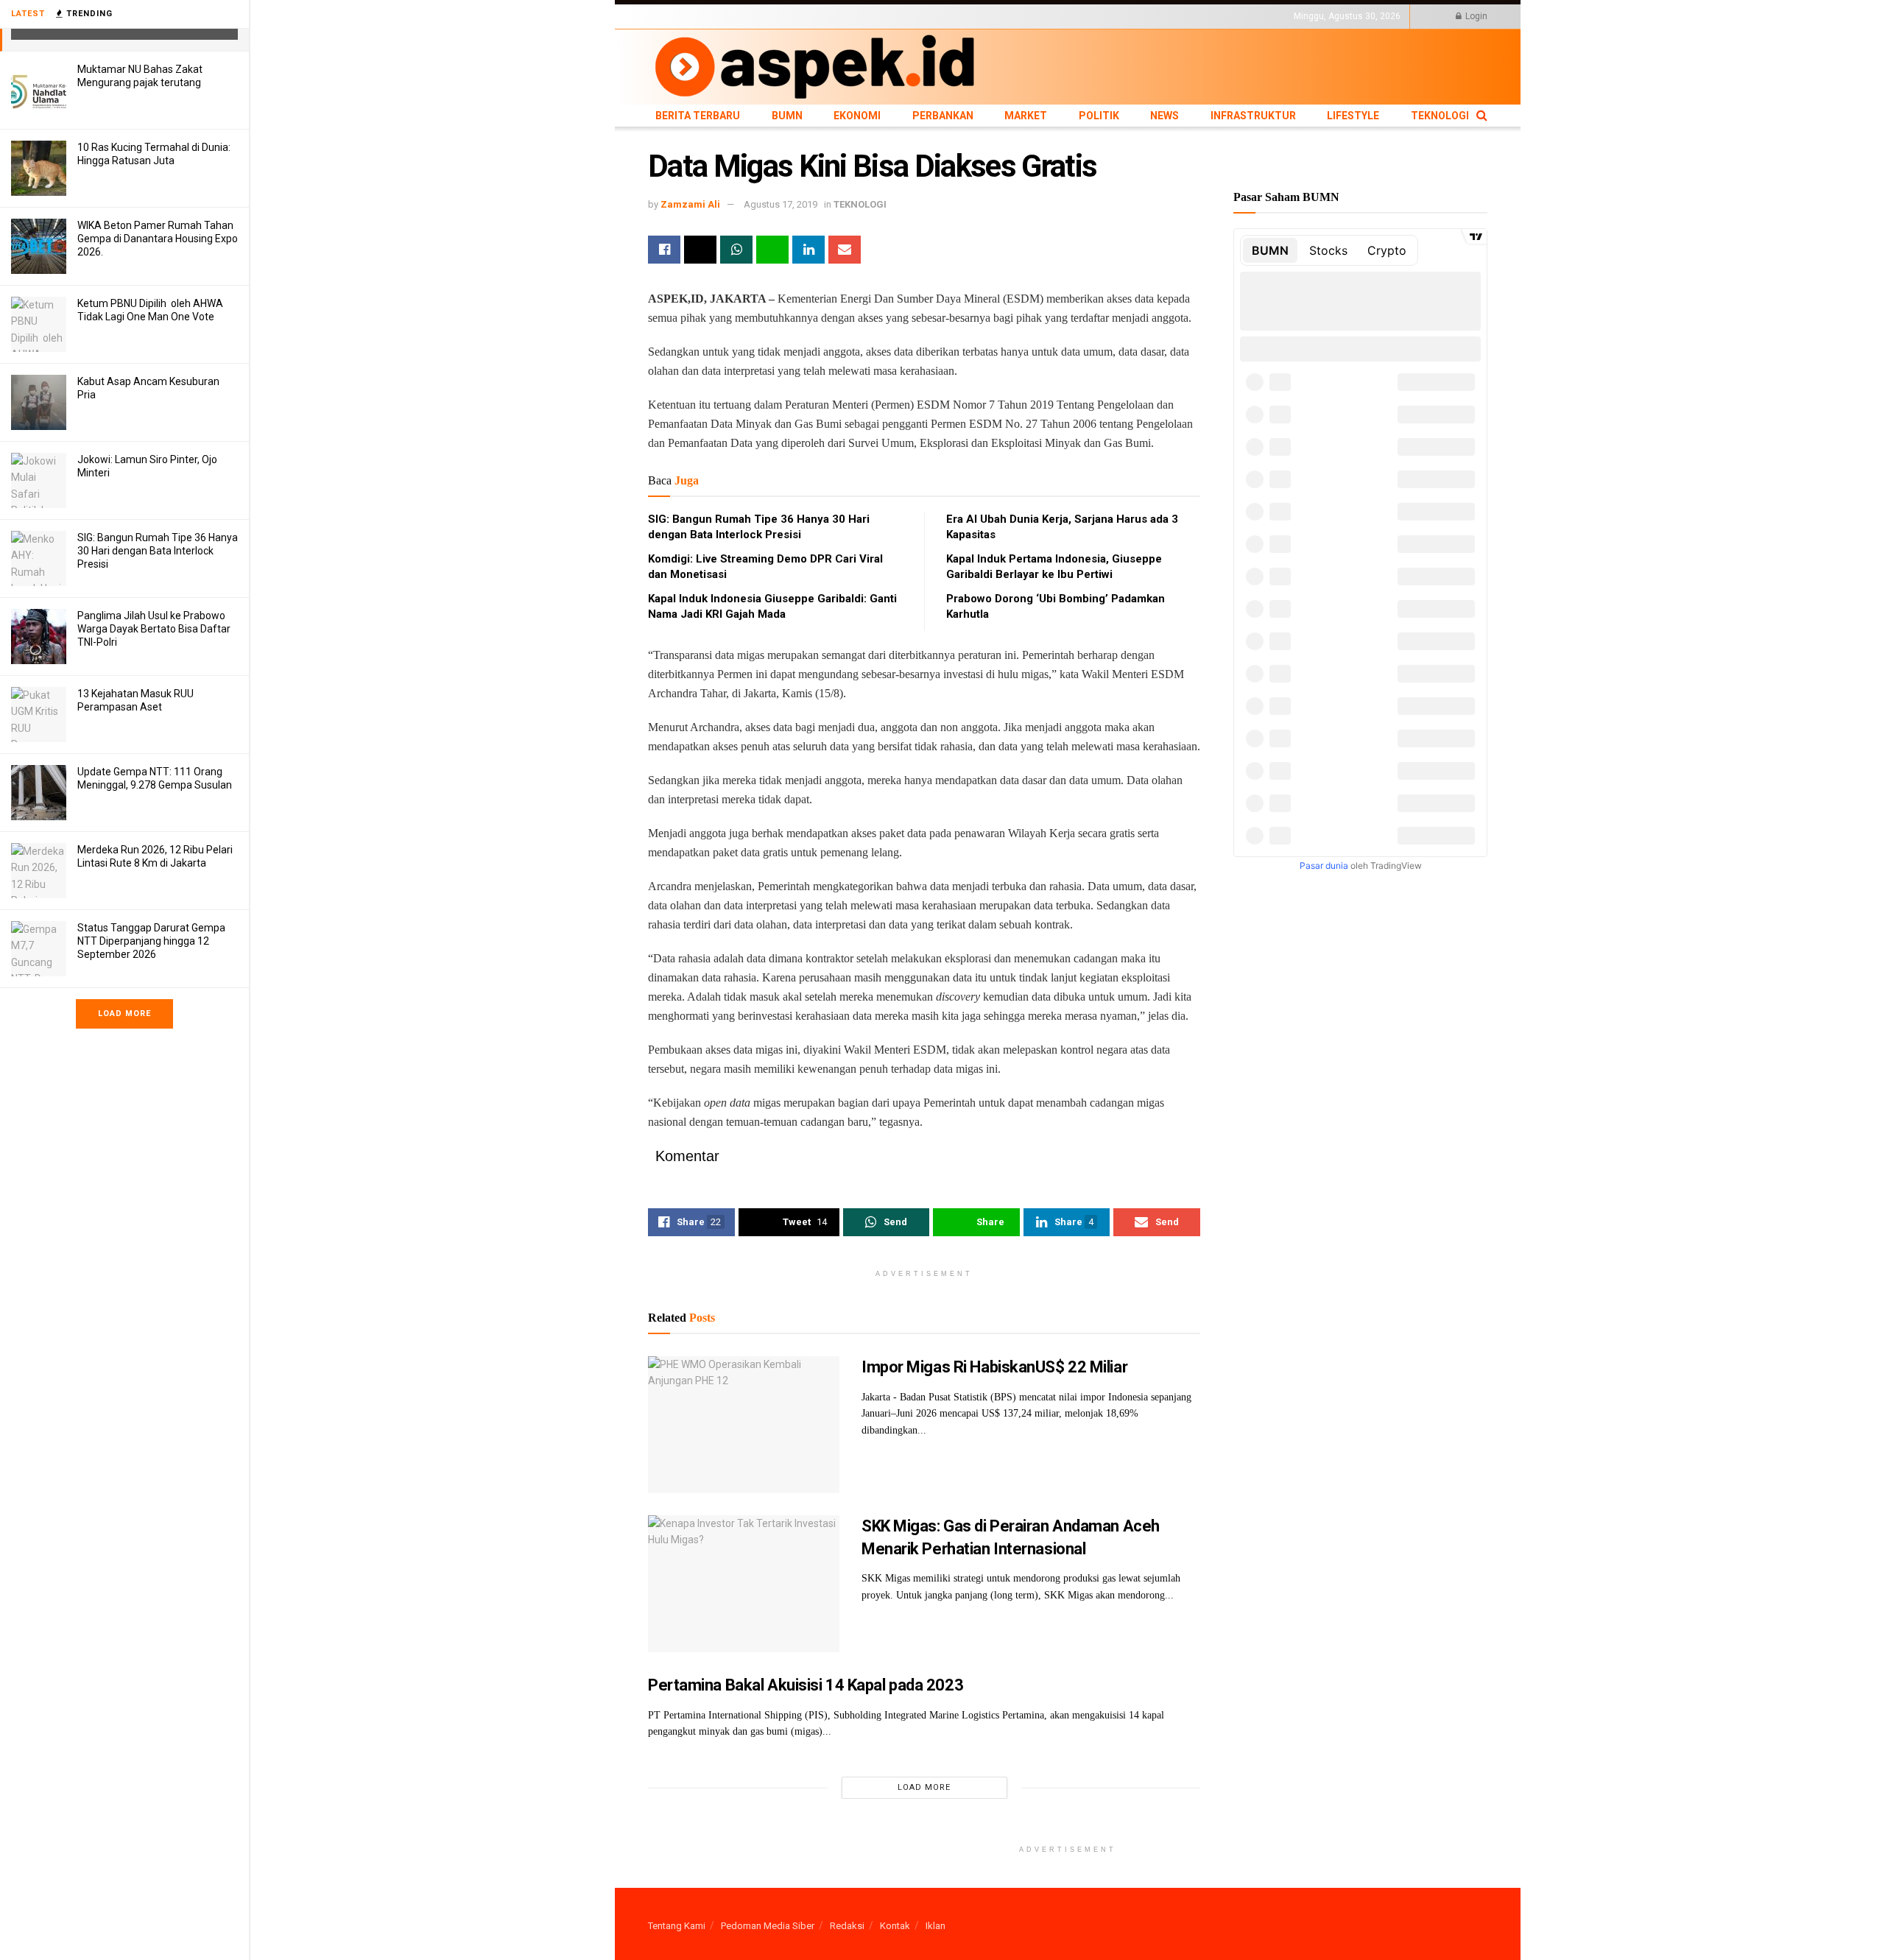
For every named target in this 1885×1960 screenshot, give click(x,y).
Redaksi (847, 1926)
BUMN (741, 16)
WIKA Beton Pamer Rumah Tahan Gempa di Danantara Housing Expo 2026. (158, 239)
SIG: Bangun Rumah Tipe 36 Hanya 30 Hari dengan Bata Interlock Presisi (158, 551)
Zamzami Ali (690, 204)
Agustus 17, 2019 (781, 204)
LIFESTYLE (1085, 16)
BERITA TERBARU (684, 16)
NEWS (966, 16)
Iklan (936, 1926)
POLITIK (929, 16)
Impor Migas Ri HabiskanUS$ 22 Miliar (994, 1367)
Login (1475, 16)
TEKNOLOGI (1138, 16)
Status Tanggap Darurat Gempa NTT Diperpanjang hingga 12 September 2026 (151, 941)
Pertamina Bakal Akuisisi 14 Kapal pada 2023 (806, 1685)
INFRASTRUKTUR (1021, 16)
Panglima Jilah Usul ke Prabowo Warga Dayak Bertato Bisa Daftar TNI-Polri (154, 629)
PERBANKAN (836, 16)
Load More (124, 1014)
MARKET (888, 16)
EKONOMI (782, 16)
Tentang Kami (677, 1926)
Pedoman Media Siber (768, 1926)
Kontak (895, 1926)
